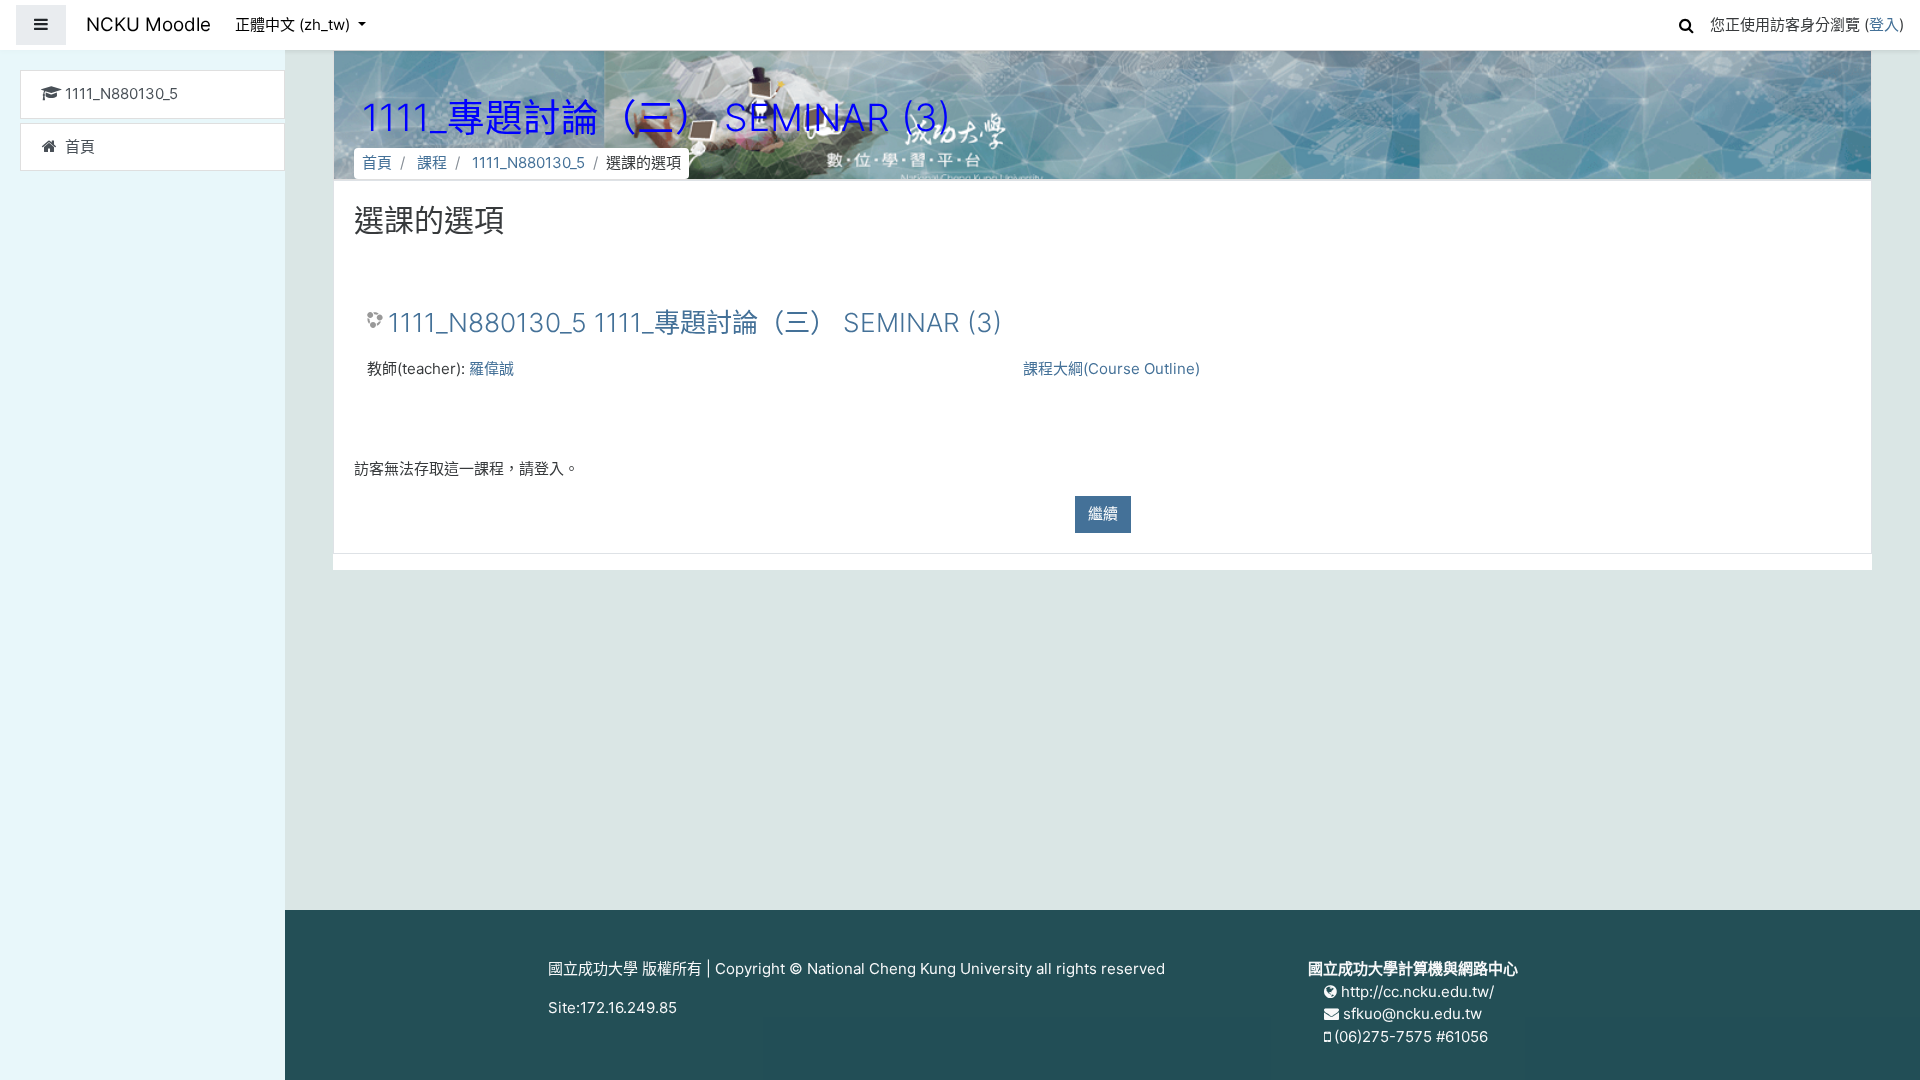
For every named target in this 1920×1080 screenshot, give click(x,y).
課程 (432, 162)
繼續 (1103, 513)
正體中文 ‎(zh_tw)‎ (294, 24)
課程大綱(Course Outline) (1111, 368)
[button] (1686, 22)
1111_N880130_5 (528, 162)
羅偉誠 (491, 368)
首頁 (377, 162)
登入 (1884, 24)
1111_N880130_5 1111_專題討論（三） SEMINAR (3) (695, 322)
